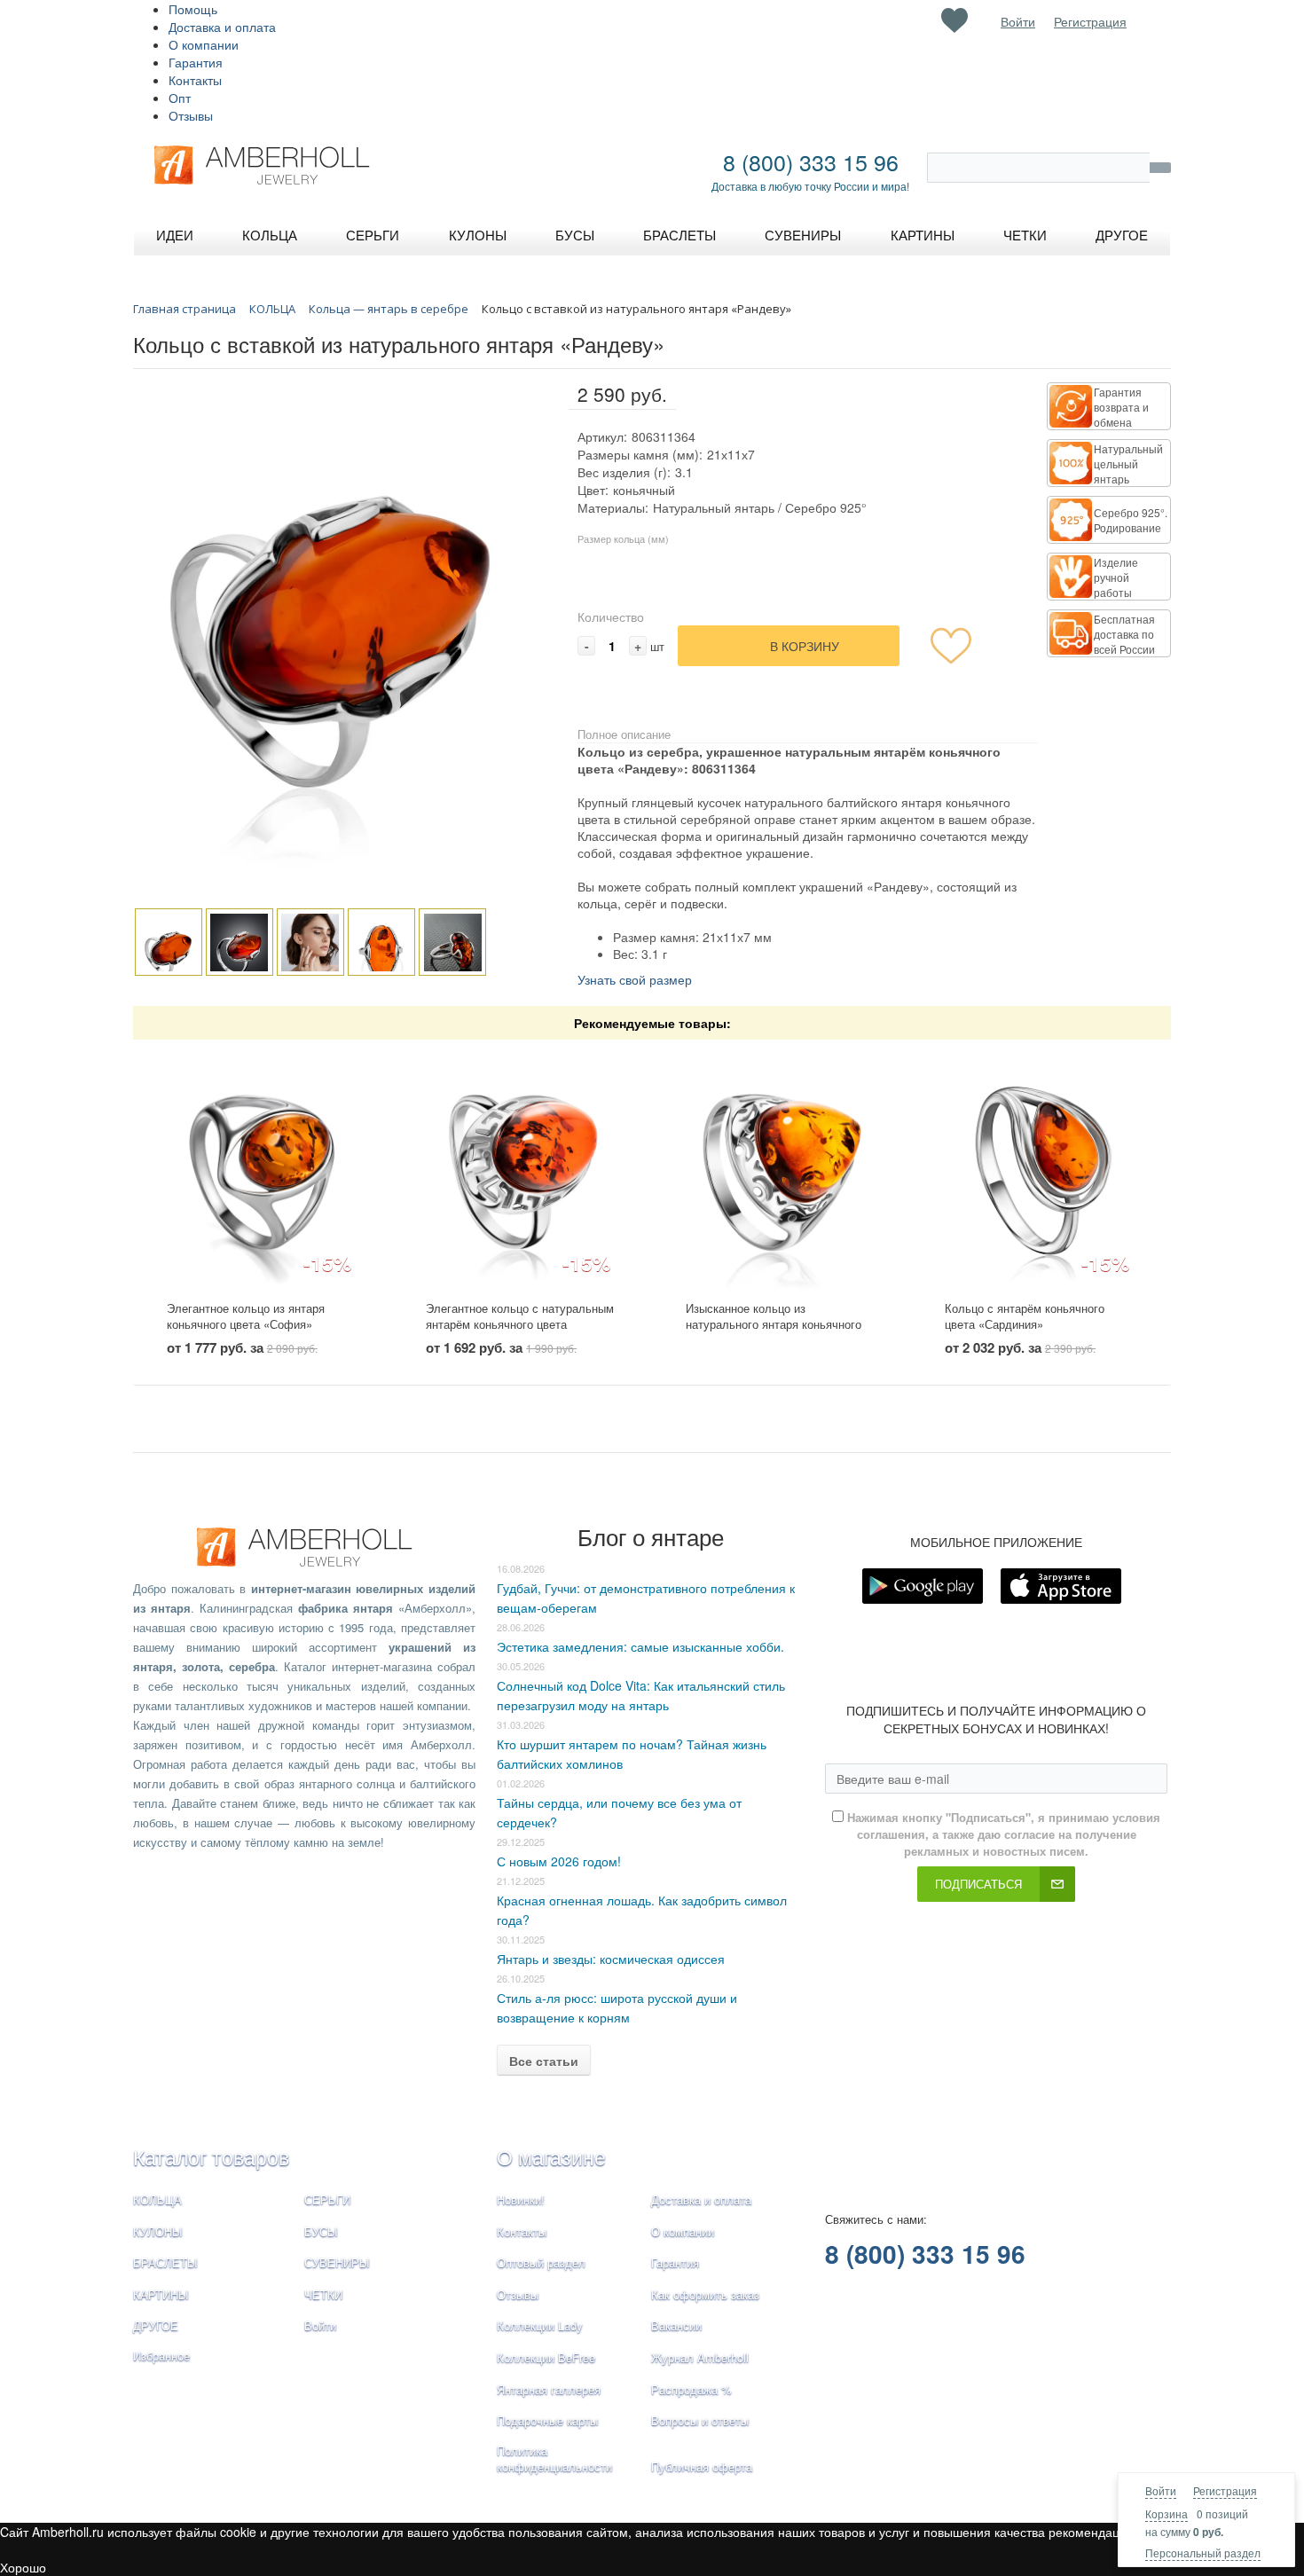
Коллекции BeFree (546, 2357)
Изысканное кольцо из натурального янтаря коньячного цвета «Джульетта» (774, 1324)
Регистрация (1225, 2490)
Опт (180, 98)
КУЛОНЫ (158, 2231)
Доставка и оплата (222, 27)
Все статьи (544, 2061)
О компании (204, 44)
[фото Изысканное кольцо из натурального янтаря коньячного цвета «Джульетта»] (782, 1170)
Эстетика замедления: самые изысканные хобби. (640, 1646)
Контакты (195, 80)
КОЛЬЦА (157, 2199)
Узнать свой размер (635, 979)
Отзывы (191, 115)
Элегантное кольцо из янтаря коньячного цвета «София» (246, 1316)
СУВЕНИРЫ (337, 2262)
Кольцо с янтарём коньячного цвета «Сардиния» (1025, 1316)
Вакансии (676, 2325)
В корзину (805, 646)
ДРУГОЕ (156, 2325)
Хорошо (23, 2567)
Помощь (193, 9)
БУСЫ (321, 2231)
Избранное (161, 2356)
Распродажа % (691, 2389)
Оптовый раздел (541, 2262)
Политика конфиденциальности (554, 2459)
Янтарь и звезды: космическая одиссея (611, 1959)
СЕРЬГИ (327, 2199)
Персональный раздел (1203, 2552)
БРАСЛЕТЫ (165, 2262)
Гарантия (196, 62)
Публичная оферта (702, 2466)
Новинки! (521, 2199)
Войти (1161, 2490)
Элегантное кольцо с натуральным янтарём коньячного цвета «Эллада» (520, 1324)
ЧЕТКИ (323, 2294)
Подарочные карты (547, 2420)
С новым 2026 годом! (559, 1861)
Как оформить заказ (705, 2294)
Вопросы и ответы (700, 2420)
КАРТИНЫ (161, 2294)
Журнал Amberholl (700, 2357)
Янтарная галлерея (549, 2389)
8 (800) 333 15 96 (811, 161)
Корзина (1167, 2513)
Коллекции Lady (540, 2325)
